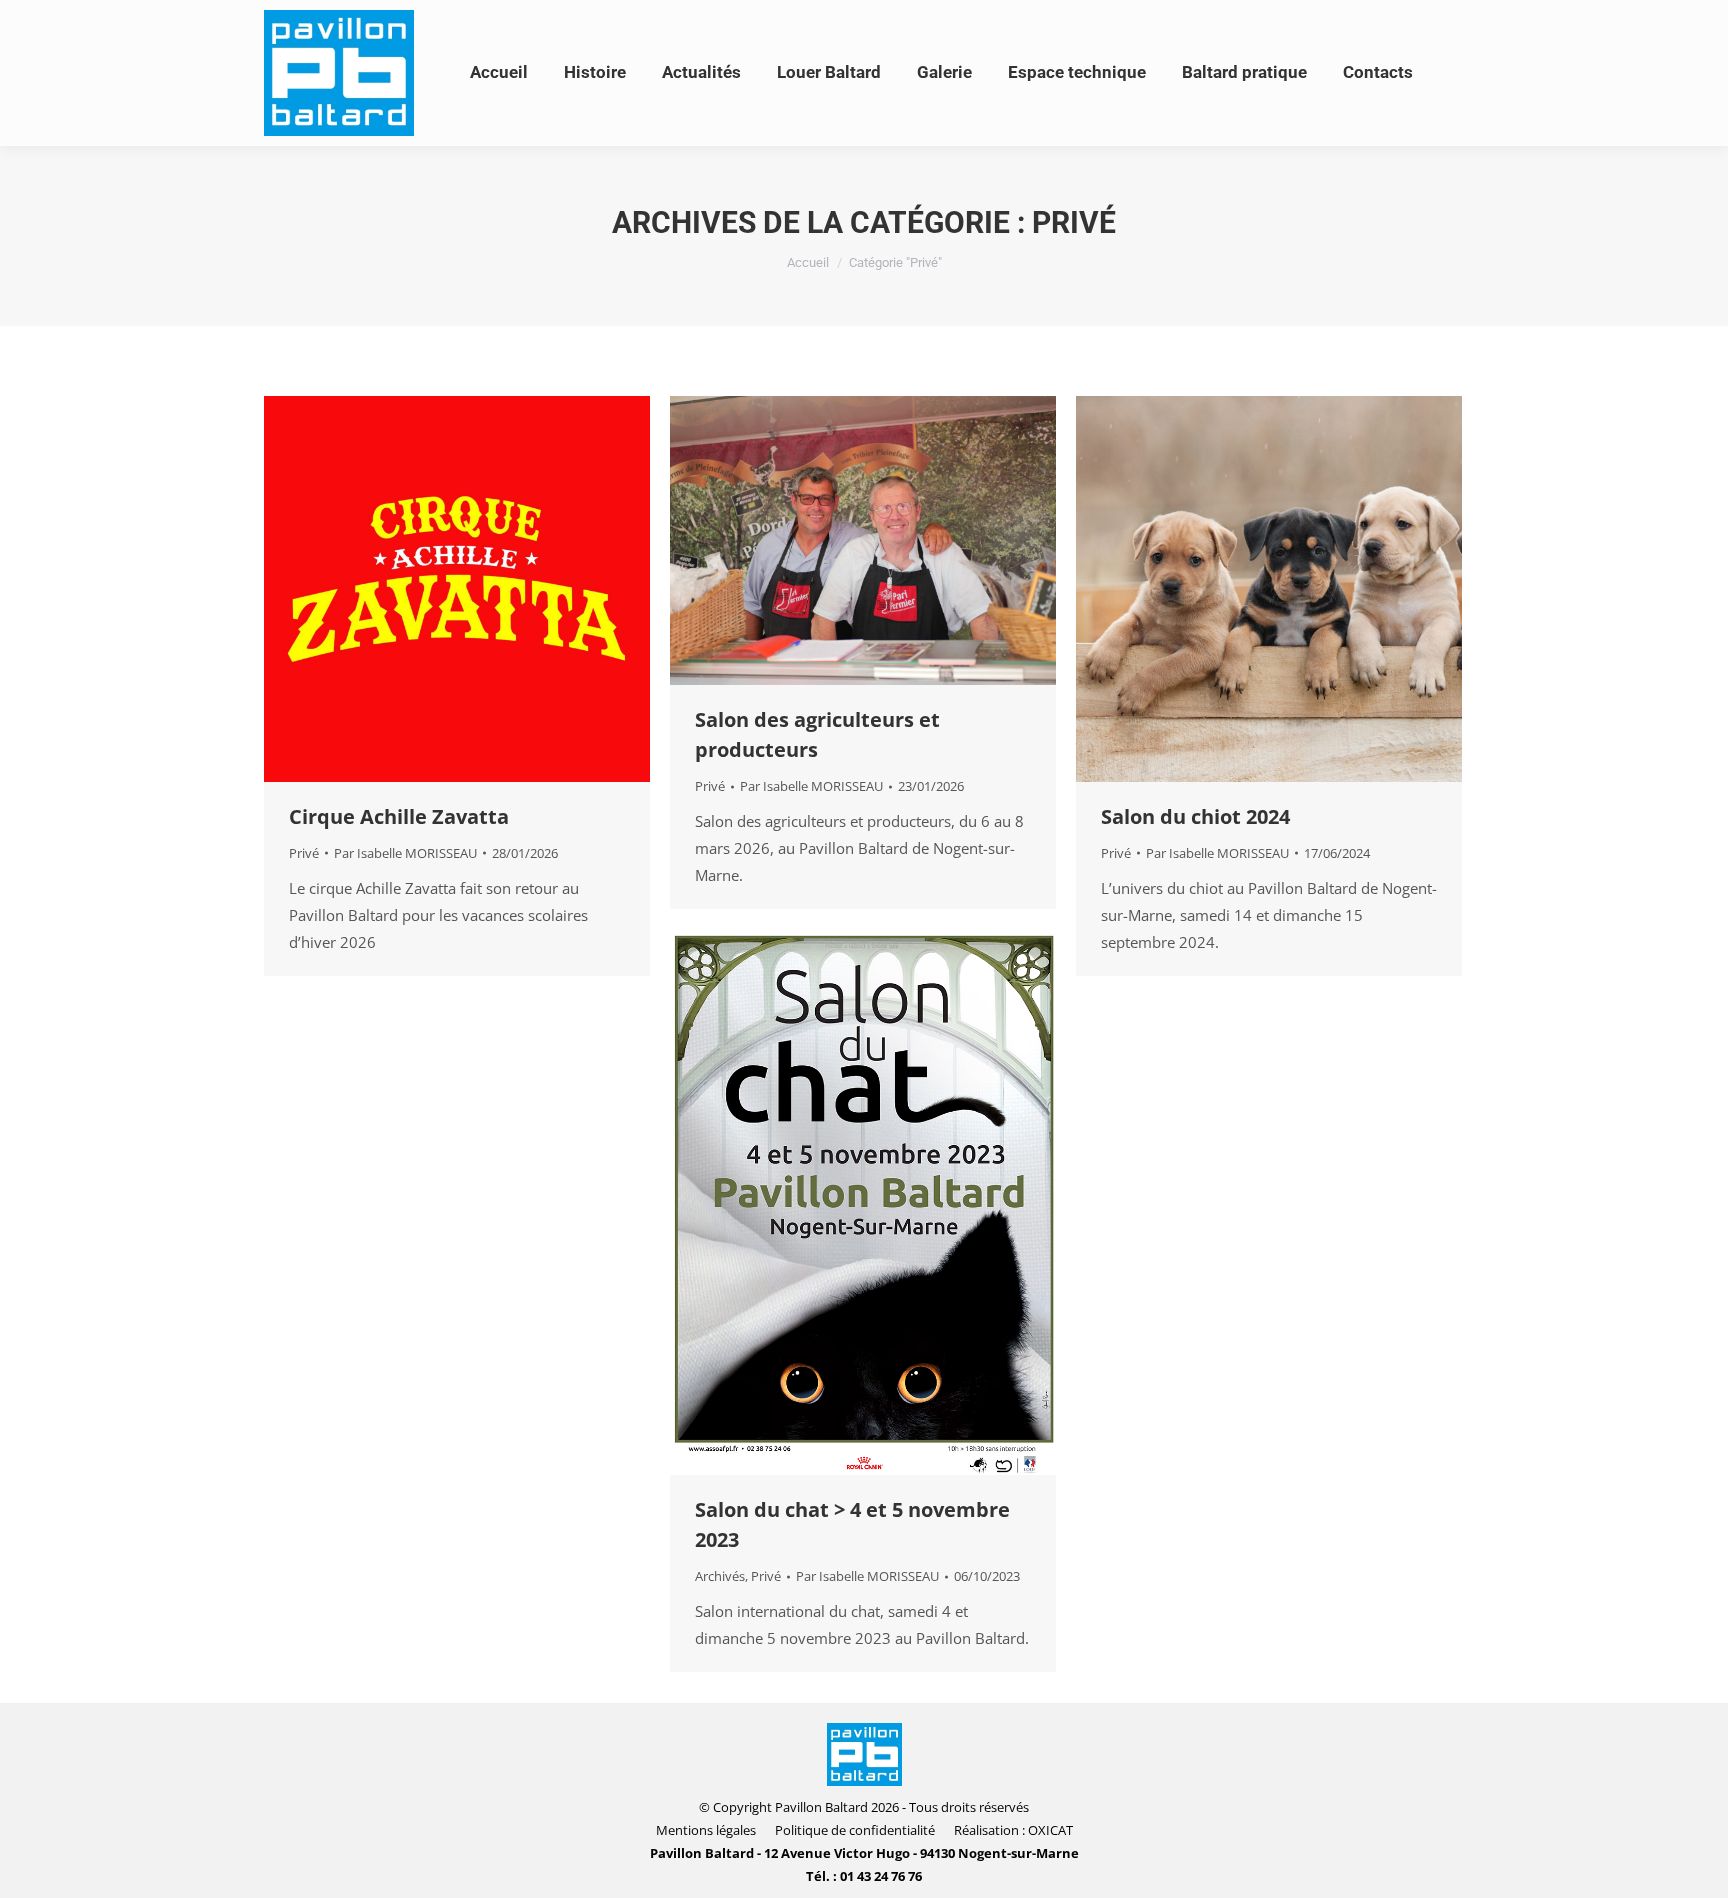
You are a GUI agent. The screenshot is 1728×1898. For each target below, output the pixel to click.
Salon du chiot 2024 (1195, 816)
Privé (304, 853)
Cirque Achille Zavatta (399, 816)
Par (405, 853)
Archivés (720, 1576)
